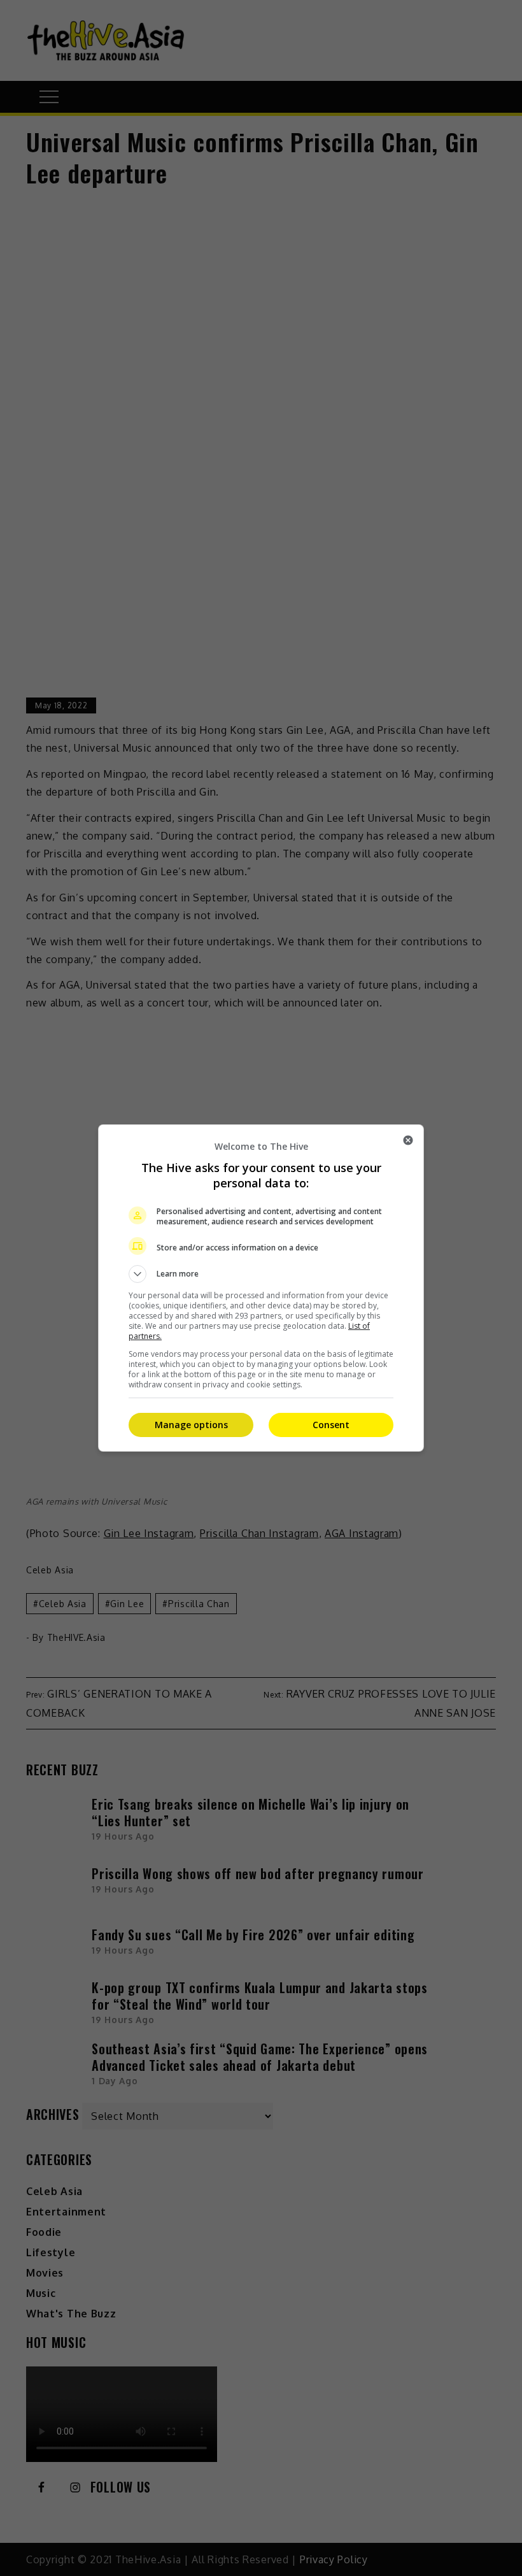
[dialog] (261, 1288)
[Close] (408, 1140)
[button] (261, 1274)
